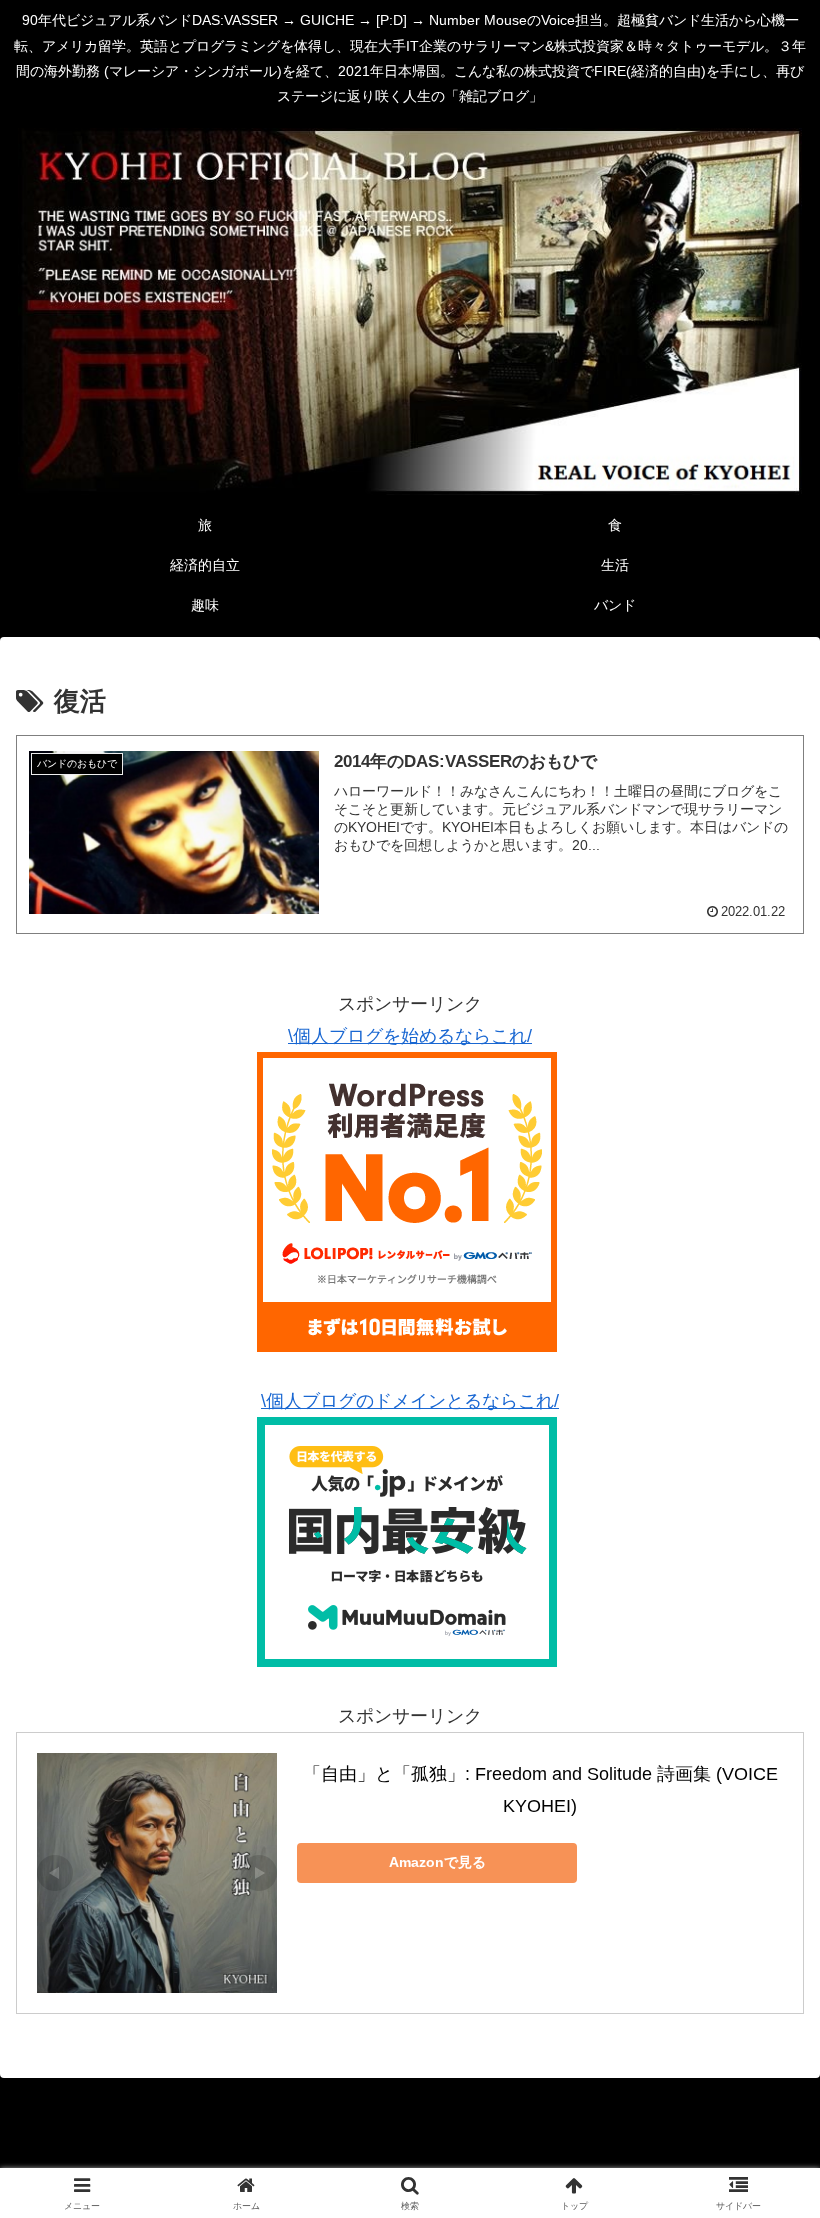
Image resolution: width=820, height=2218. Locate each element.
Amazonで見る (437, 1862)
